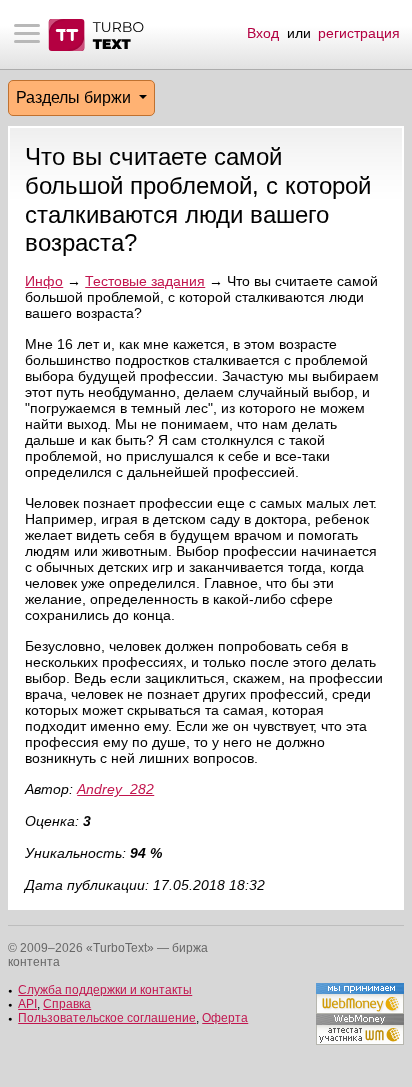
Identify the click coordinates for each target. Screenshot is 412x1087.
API (27, 1004)
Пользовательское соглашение (107, 1018)
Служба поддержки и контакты (105, 990)
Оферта (225, 1018)
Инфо (44, 281)
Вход (263, 33)
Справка (67, 1004)
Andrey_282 (115, 789)
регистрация (359, 33)
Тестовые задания (145, 281)
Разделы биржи (75, 97)
